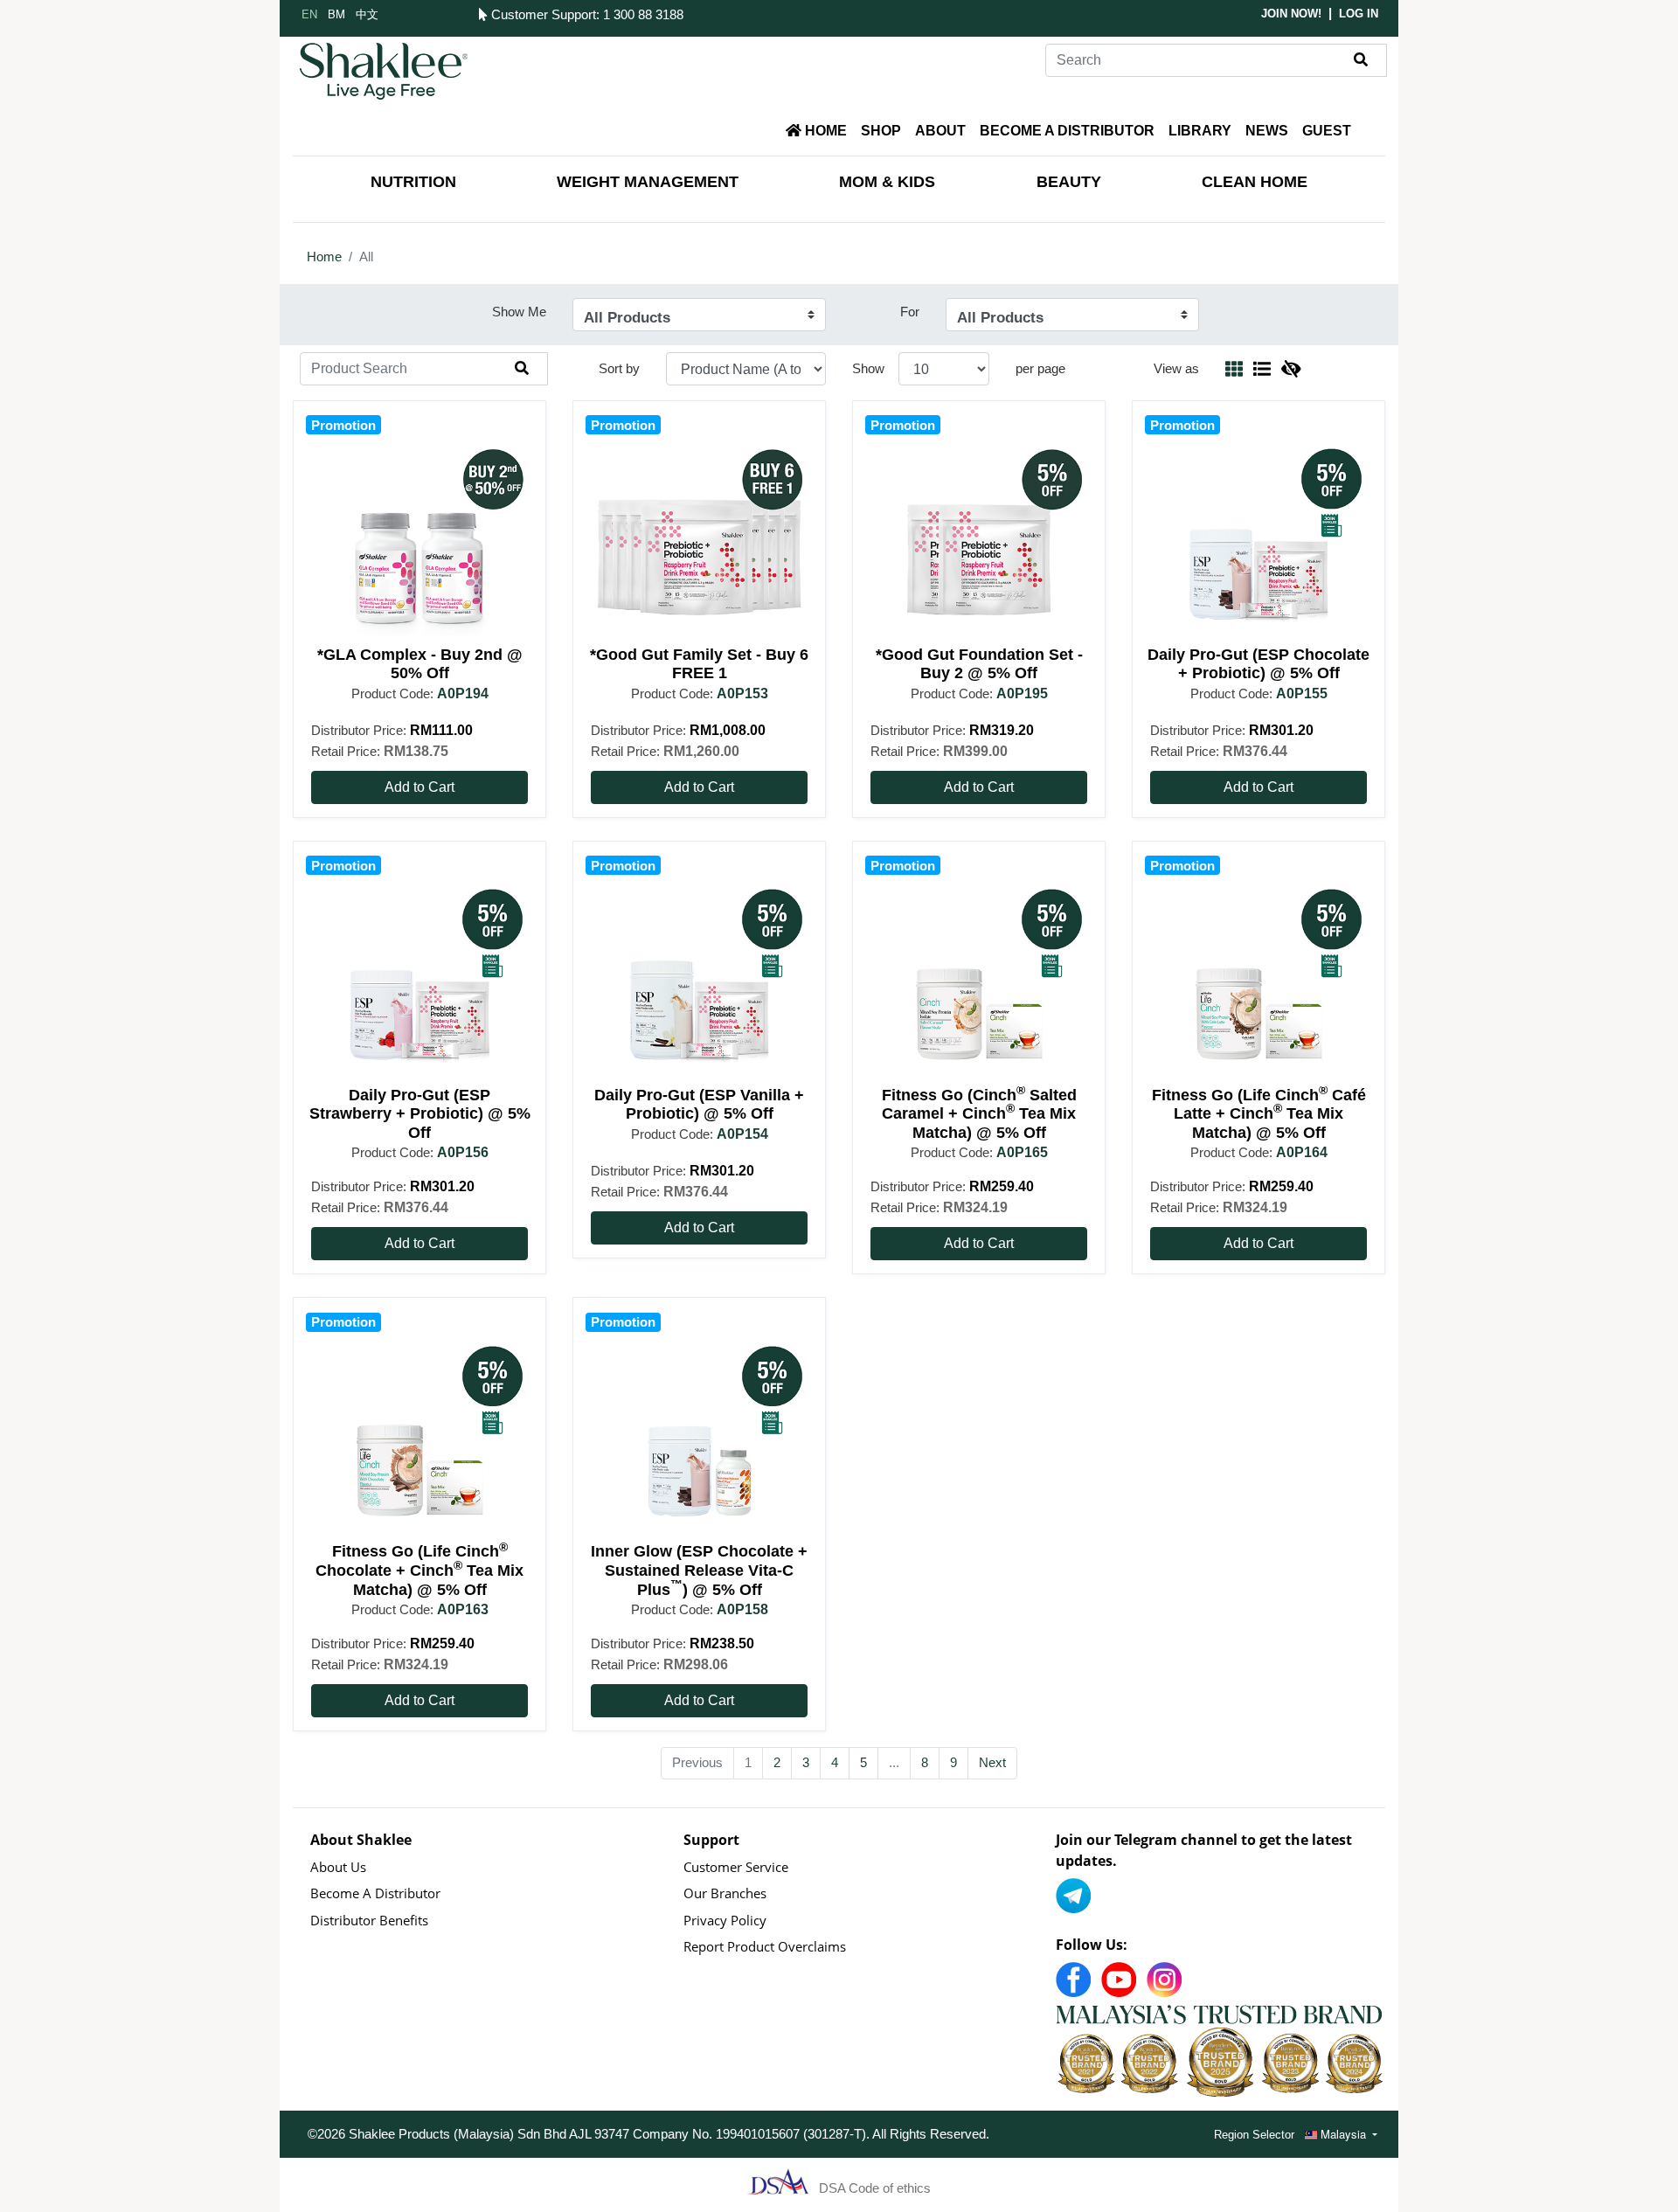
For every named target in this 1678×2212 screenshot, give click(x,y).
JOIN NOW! (1291, 14)
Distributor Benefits (369, 1920)
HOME (824, 131)
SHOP (881, 131)
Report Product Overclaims (765, 1946)
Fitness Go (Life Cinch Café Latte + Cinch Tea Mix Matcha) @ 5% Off (1259, 1114)
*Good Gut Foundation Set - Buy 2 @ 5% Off (979, 664)
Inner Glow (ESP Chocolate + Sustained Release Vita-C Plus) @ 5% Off (699, 1570)
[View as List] (1262, 368)
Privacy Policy (725, 1920)
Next (992, 1762)
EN (309, 14)
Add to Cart (419, 787)
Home (324, 257)
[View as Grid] (1234, 368)
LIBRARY (1200, 131)
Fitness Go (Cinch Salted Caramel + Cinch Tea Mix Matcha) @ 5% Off (979, 1114)
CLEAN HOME (1255, 182)
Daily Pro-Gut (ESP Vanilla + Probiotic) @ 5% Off (699, 1105)
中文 (367, 14)
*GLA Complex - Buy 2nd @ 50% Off (420, 664)
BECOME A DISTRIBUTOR (1067, 131)
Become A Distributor (375, 1893)
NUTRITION (413, 182)
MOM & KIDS (887, 182)
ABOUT (940, 131)
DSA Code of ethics (875, 2188)
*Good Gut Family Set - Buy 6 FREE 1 (699, 664)
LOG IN (1359, 14)
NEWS (1267, 131)
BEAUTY (1069, 182)
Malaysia (1343, 2134)
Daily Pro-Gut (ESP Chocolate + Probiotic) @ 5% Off (1258, 664)
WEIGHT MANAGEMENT (648, 182)
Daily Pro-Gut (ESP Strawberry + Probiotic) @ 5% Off (420, 1114)
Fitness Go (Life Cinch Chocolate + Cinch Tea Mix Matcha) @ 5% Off (419, 1570)
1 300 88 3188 (643, 14)
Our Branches (725, 1893)
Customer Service (736, 1867)
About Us (338, 1867)
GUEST (1327, 131)
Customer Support (541, 14)
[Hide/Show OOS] (1291, 368)
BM (336, 14)
